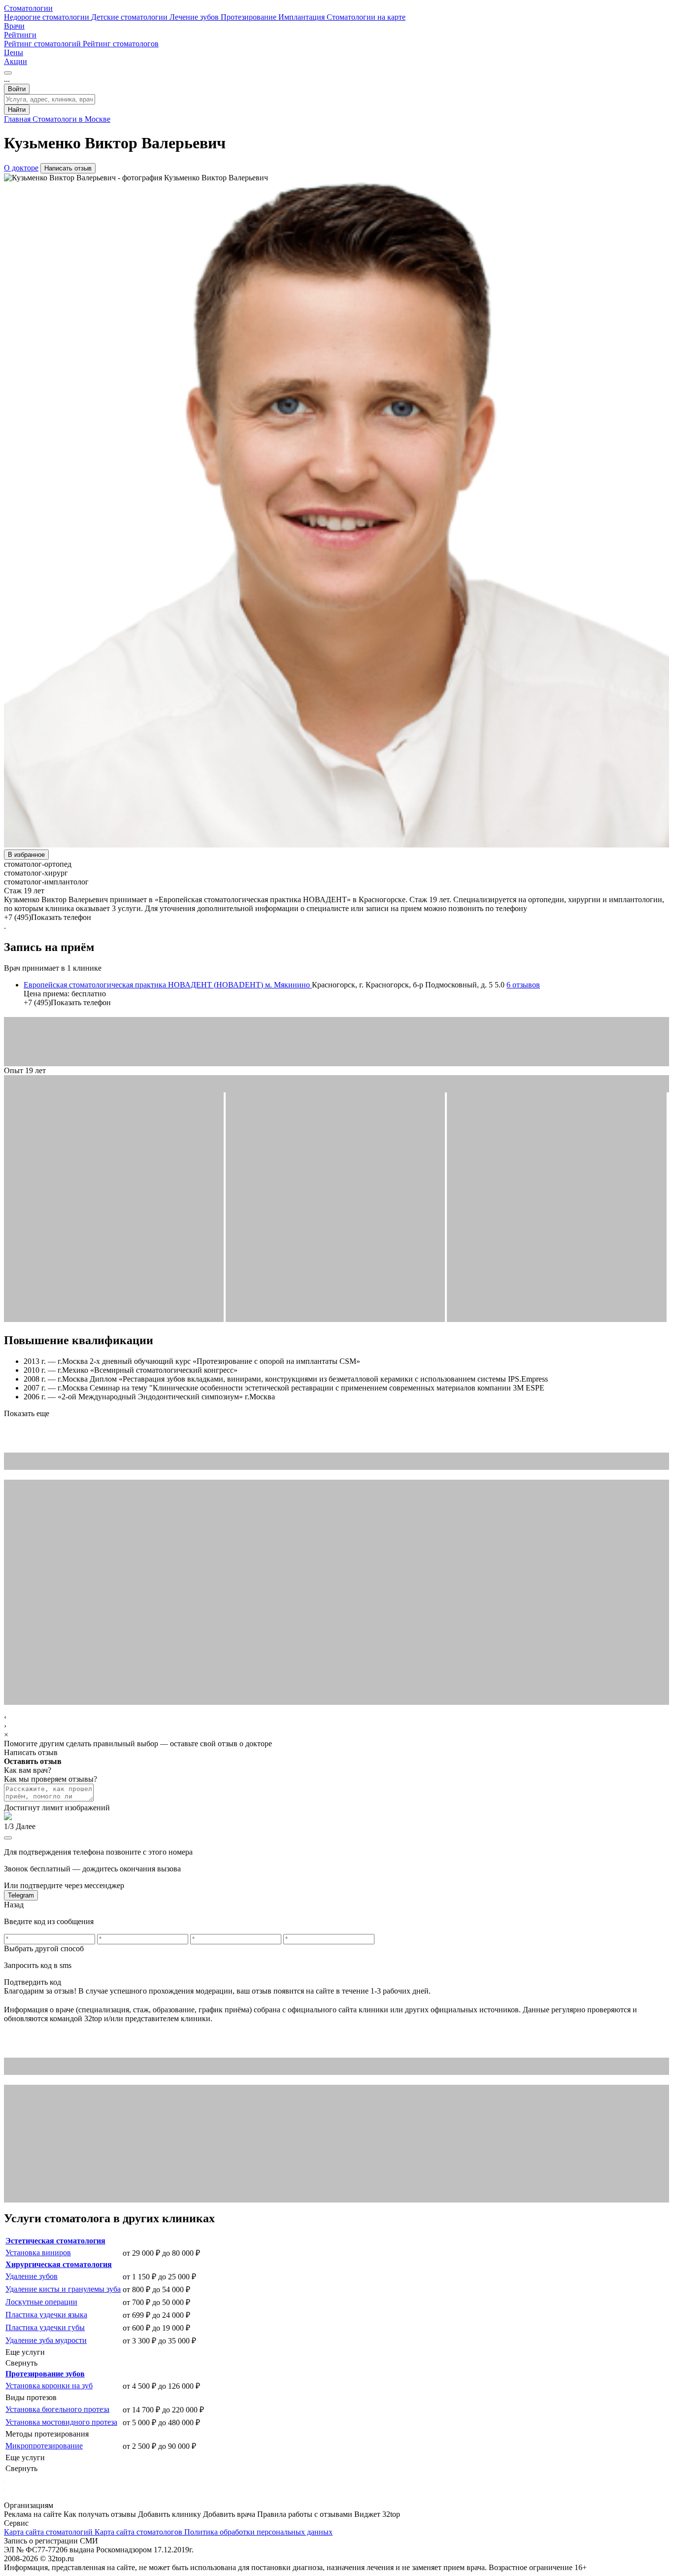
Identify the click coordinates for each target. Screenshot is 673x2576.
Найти (17, 110)
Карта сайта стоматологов (139, 2532)
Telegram (21, 1895)
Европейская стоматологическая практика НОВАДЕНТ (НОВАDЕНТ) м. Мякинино (168, 985)
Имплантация (303, 17)
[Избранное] (8, 73)
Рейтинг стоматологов (121, 44)
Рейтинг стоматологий (43, 44)
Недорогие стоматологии (48, 17)
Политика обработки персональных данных (258, 2532)
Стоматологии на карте (366, 17)
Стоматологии (28, 8)
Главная (18, 119)
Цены (14, 52)
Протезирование (250, 17)
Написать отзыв (68, 168)
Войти (17, 89)
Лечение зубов (195, 17)
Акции (16, 61)
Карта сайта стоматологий (49, 2532)
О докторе (21, 168)
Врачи (14, 26)
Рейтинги (20, 35)
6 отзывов (523, 985)
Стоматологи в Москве (71, 119)
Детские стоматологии (130, 17)
